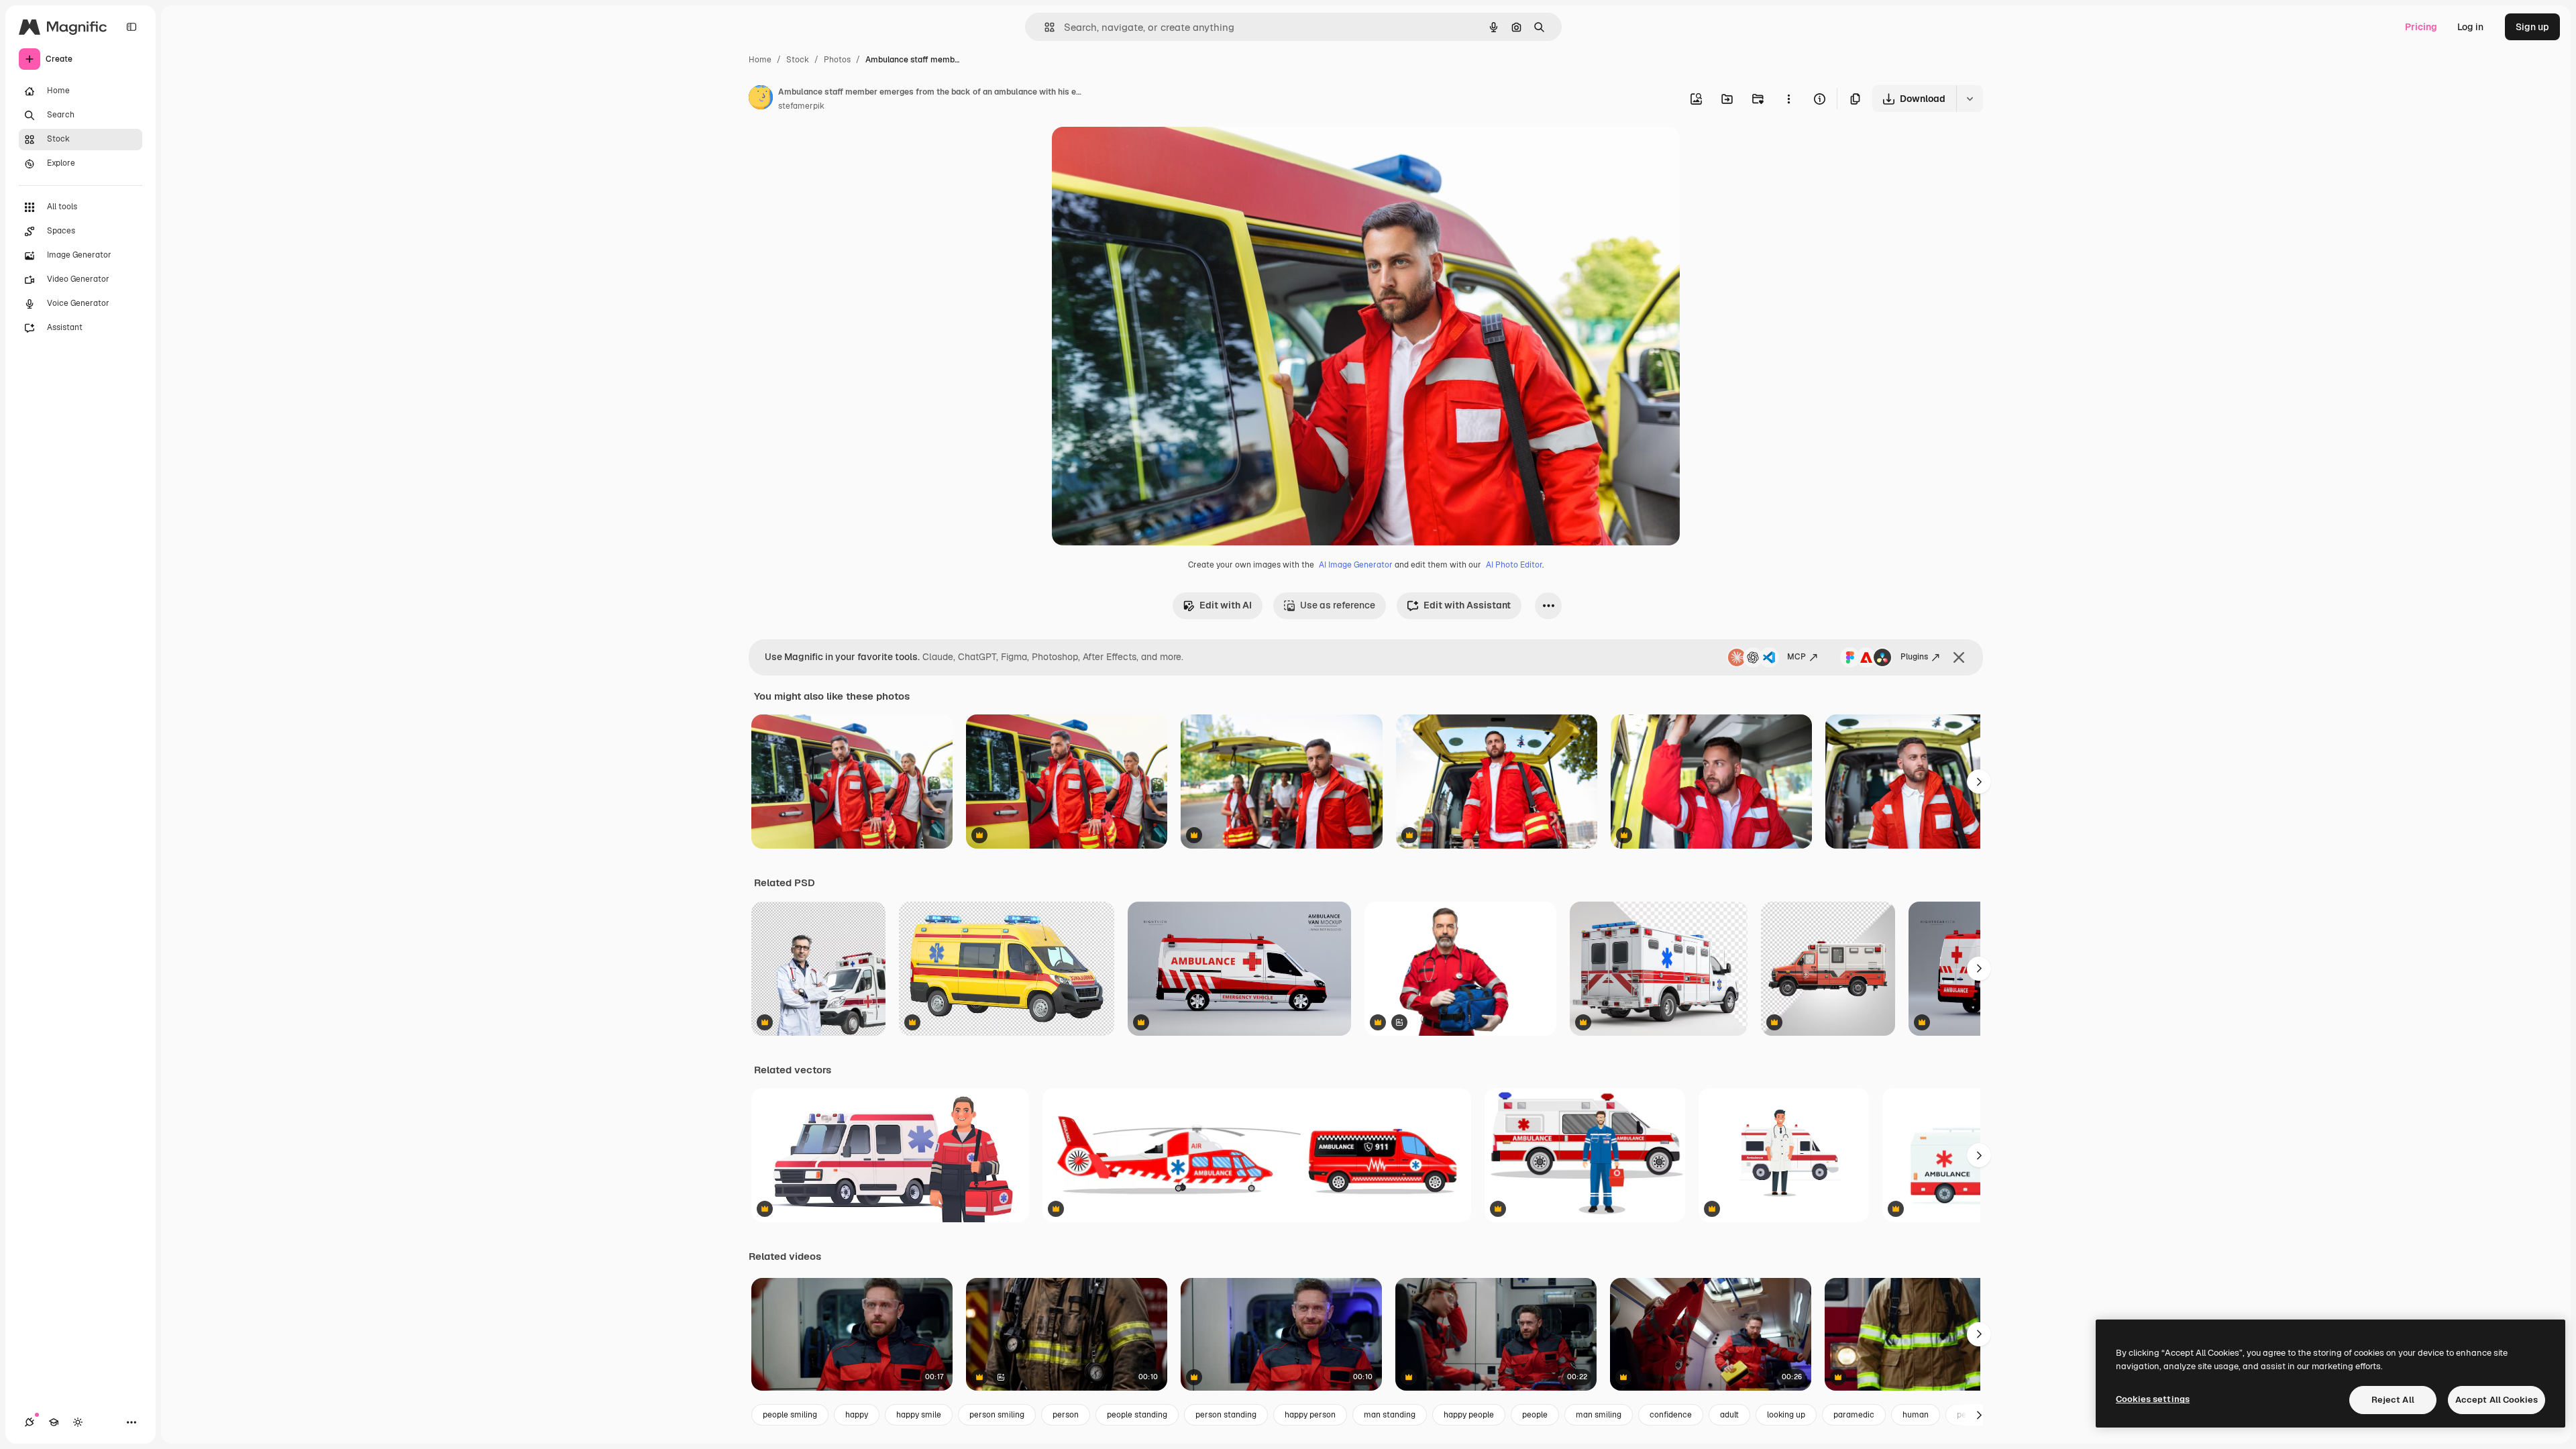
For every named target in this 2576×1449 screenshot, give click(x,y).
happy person (1310, 1415)
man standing (1390, 1415)
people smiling (790, 1415)
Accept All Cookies (2497, 1400)
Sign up (2532, 27)
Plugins (1914, 657)
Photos (837, 60)
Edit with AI (1226, 605)
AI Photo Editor (1514, 565)
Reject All (2393, 1400)
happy (857, 1415)
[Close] (1959, 657)
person (1066, 1415)
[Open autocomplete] (1044, 27)
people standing (1137, 1415)
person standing (1226, 1415)
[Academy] (54, 1422)
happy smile (919, 1415)
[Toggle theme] (78, 1422)
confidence (1671, 1415)
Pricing (2421, 27)
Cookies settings (2153, 1399)
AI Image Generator (1356, 565)
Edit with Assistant (1467, 605)
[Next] (1979, 782)
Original (1138, 153)
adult (1729, 1415)
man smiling (1599, 1415)
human (1916, 1415)
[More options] (1788, 99)
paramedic (1854, 1415)
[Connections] (30, 1422)
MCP (1796, 657)
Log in (2470, 27)
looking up (1786, 1415)
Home (760, 60)
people (1535, 1415)
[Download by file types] (1970, 99)
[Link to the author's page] (761, 99)
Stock (798, 60)
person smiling (997, 1415)
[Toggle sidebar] (131, 27)
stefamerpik (801, 106)
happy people (1469, 1415)
